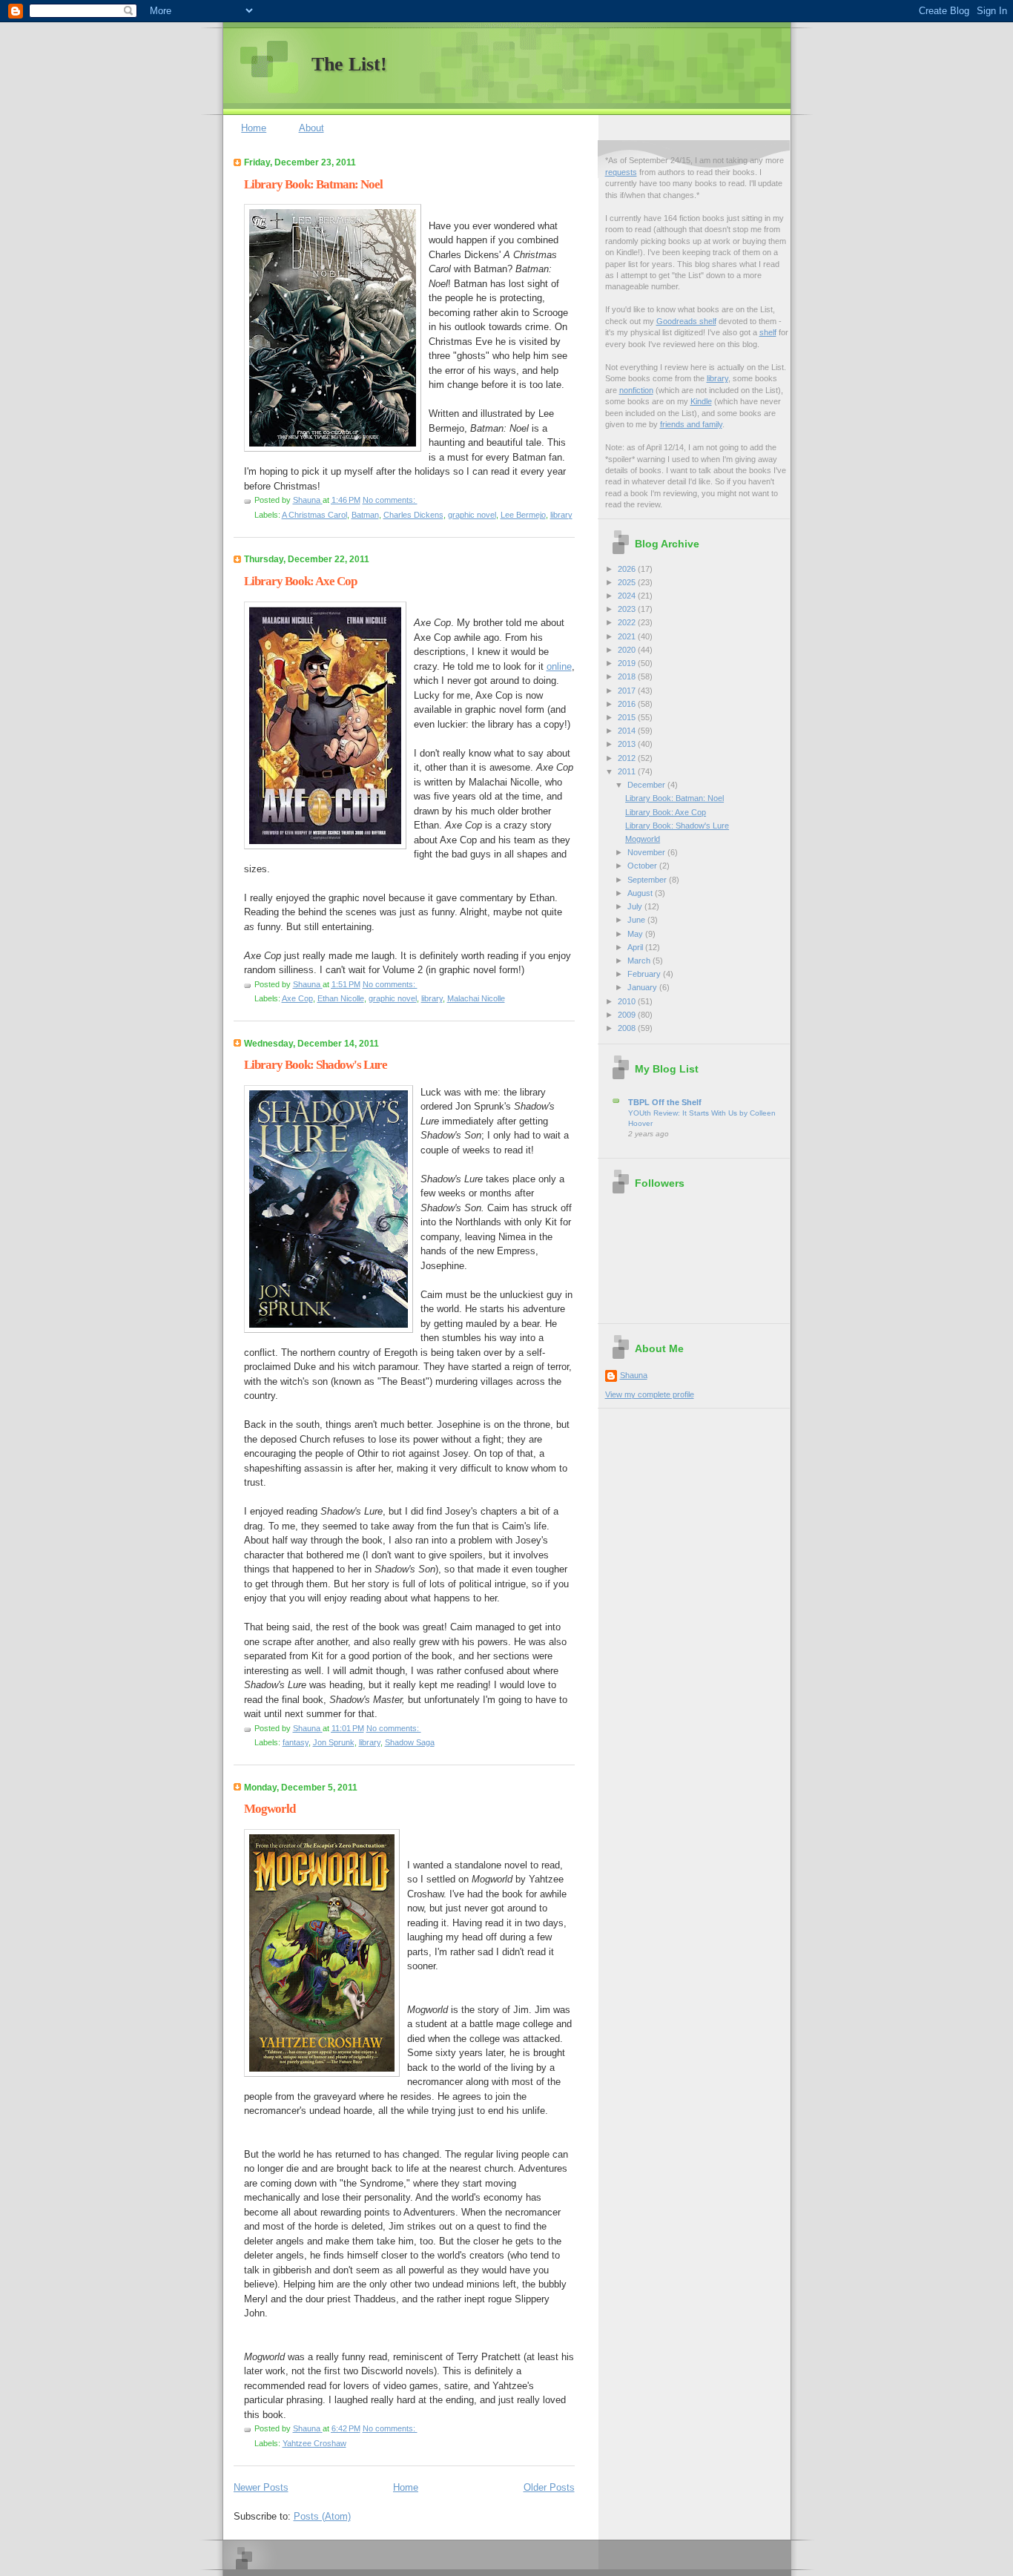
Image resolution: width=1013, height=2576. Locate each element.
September (648, 880)
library (561, 515)
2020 (628, 650)
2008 (628, 1028)
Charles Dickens (413, 515)
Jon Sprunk (334, 1742)
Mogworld (270, 1809)
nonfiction (636, 390)
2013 (628, 744)
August (641, 893)
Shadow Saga (410, 1742)
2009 (628, 1015)
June (637, 920)
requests (621, 172)
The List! (349, 64)
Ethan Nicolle (341, 998)
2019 (628, 663)
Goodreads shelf (686, 321)
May (636, 934)
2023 (628, 609)
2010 (628, 1001)
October (643, 866)
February (645, 974)
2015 (628, 717)
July (636, 906)
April (636, 947)
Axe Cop (297, 998)
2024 (628, 596)
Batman (365, 515)
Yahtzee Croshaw (314, 2443)
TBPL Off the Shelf (665, 1102)
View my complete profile (650, 1394)
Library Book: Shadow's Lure (316, 1065)
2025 (628, 582)
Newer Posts (261, 2487)
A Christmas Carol (314, 515)
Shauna (634, 1375)
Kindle (701, 401)
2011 (628, 771)
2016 (628, 704)
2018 (628, 676)
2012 (628, 758)
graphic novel (472, 515)
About (311, 128)
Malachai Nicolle (476, 998)
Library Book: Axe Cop (300, 581)
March (640, 961)
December (647, 785)
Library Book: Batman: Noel (313, 184)
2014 (628, 731)
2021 (628, 636)
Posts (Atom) (322, 2516)
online (559, 666)
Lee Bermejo (523, 515)
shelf (768, 332)
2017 (628, 691)
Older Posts (549, 2487)
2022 (628, 622)
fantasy (296, 1742)
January (643, 987)
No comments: (390, 500)
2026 (628, 569)
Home (254, 128)
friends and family (691, 424)
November (647, 852)
